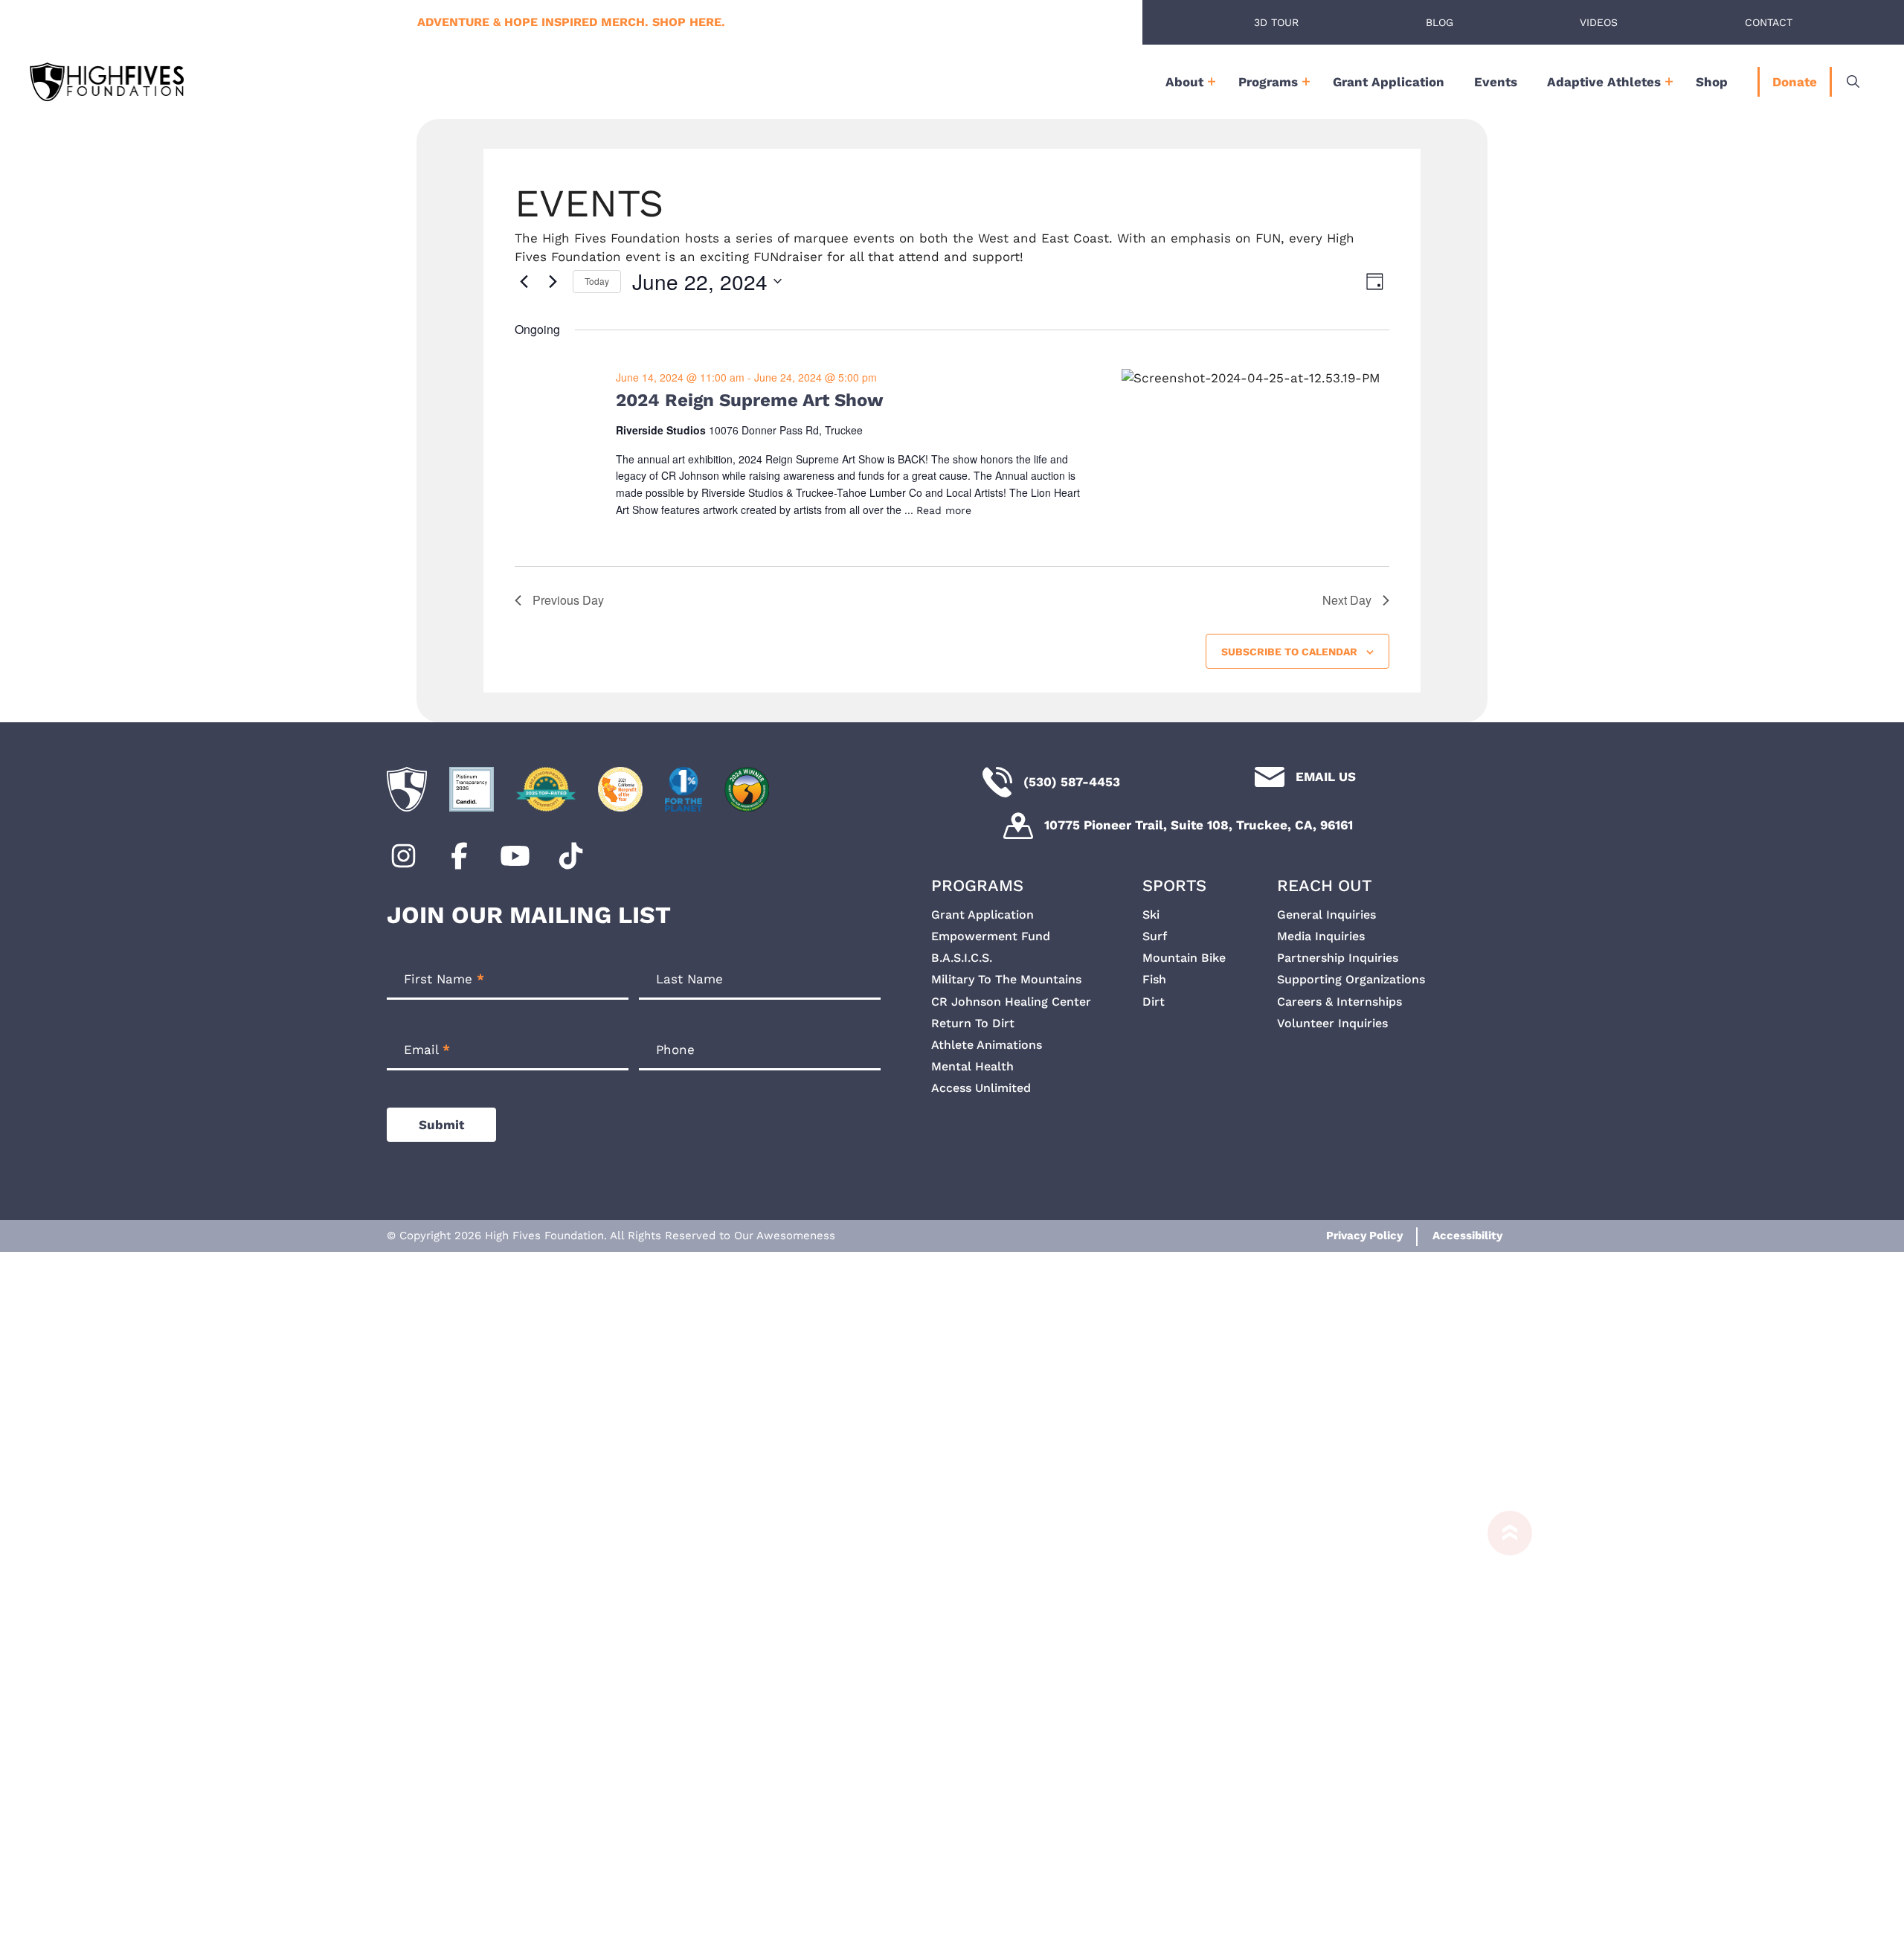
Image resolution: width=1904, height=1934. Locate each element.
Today (597, 281)
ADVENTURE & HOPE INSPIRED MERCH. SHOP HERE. (571, 22)
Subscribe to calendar (1289, 652)
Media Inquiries (1321, 936)
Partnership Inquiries (1338, 958)
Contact (1769, 22)
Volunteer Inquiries (1332, 1023)
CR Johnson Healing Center (1011, 1002)
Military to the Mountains (1006, 979)
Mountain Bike (1184, 958)
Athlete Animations (987, 1045)
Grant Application (1389, 82)
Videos (1599, 22)
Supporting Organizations (1351, 979)
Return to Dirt (973, 1023)
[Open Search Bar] (1853, 82)
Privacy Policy (1364, 1236)
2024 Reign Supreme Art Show (750, 400)
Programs (1268, 82)
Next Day (1347, 600)
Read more (944, 510)
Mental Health (972, 1066)
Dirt (1154, 1002)
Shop (1712, 82)
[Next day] (553, 281)
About (1184, 82)
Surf (1155, 936)
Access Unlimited (981, 1088)
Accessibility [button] (1467, 1236)
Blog (1440, 22)
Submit (441, 1125)
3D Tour (1276, 22)
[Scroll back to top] (1502, 1715)
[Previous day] (524, 281)
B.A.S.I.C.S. (962, 958)
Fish (1154, 979)
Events (1496, 82)
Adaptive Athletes (1604, 82)
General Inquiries (1326, 915)
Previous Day (568, 600)
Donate (1795, 82)
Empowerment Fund (991, 936)
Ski (1151, 915)
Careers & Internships (1339, 1002)
